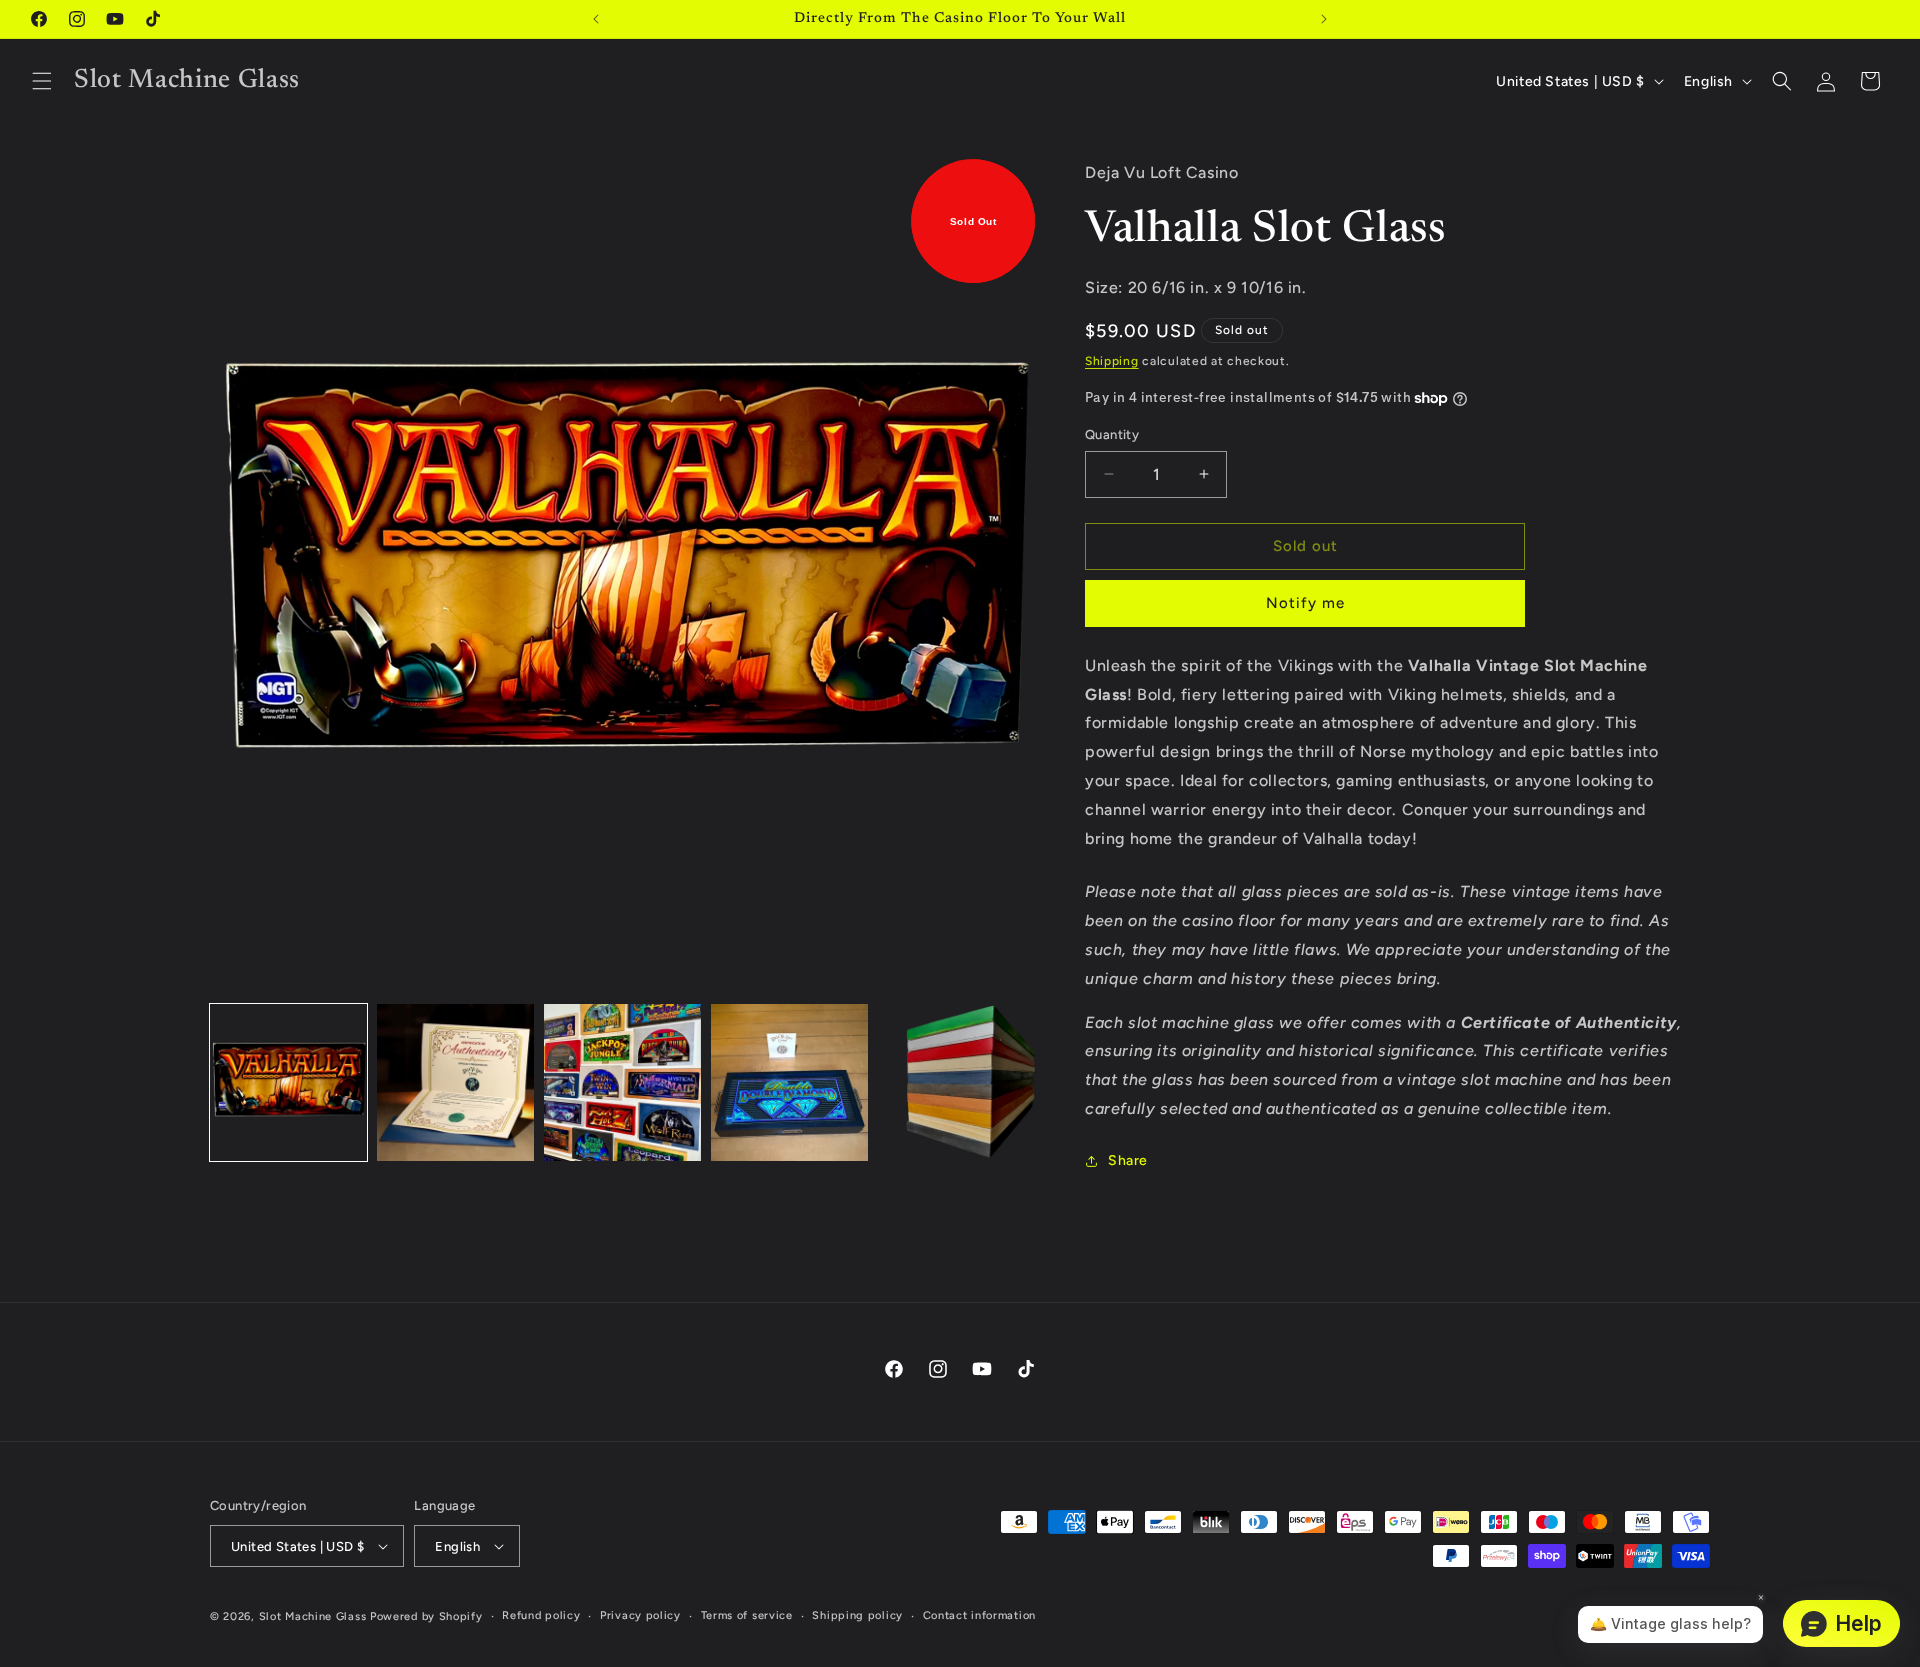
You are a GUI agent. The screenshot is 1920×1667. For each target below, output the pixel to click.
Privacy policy (640, 1615)
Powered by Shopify (426, 1616)
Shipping (1112, 361)
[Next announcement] (1324, 19)
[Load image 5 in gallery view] (956, 1082)
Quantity (1112, 434)
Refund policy (541, 1615)
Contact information (979, 1615)
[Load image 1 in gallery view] (288, 1082)
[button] (42, 81)
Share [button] (1128, 1160)
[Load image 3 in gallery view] (622, 1082)
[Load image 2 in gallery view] (455, 1082)
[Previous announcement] (596, 19)
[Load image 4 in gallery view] (789, 1082)
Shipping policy (857, 1615)
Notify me (1305, 603)
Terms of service (747, 1615)
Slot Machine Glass (313, 1616)
